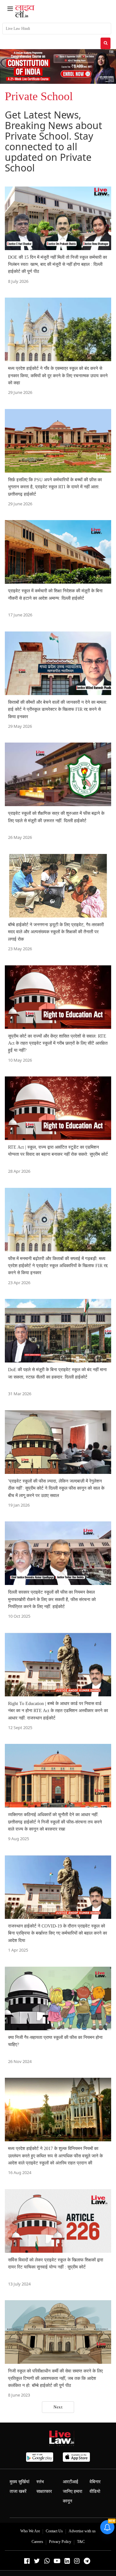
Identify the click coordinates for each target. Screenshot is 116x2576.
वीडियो (95, 2491)
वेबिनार (95, 2482)
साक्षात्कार (44, 2491)
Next (58, 2407)
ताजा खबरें (18, 2491)
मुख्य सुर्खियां (19, 2482)
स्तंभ (40, 2482)
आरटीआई (71, 2482)
